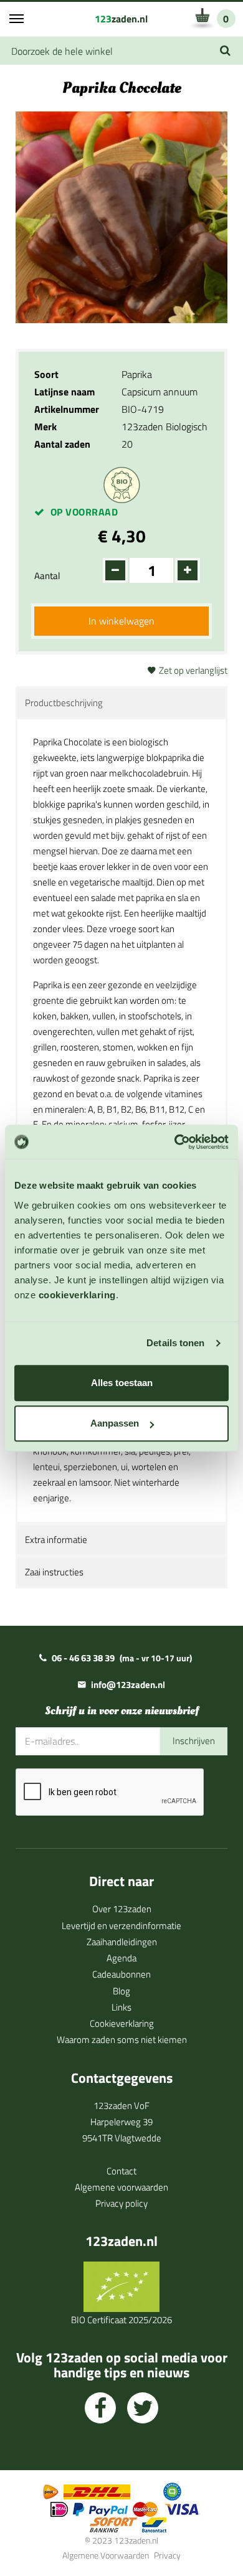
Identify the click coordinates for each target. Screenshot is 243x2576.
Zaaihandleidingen (122, 1942)
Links (121, 2007)
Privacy (167, 2555)
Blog (121, 1991)
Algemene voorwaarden (121, 2187)
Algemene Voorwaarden (106, 2555)
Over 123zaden (122, 1909)
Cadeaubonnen (121, 1974)
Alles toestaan (122, 1383)
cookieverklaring (77, 1295)
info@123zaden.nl (128, 1685)
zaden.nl (121, 19)
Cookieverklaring (122, 2023)
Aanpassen (115, 1423)
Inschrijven (194, 1741)
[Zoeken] (225, 51)
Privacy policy (121, 2203)
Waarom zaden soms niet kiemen (122, 2040)
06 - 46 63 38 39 (83, 1658)
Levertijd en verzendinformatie (121, 1926)
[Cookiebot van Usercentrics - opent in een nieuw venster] (175, 1142)
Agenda (121, 1958)
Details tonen (175, 1343)
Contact (121, 2171)
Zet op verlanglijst (193, 670)
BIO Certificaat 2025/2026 (121, 2320)
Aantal (47, 576)
